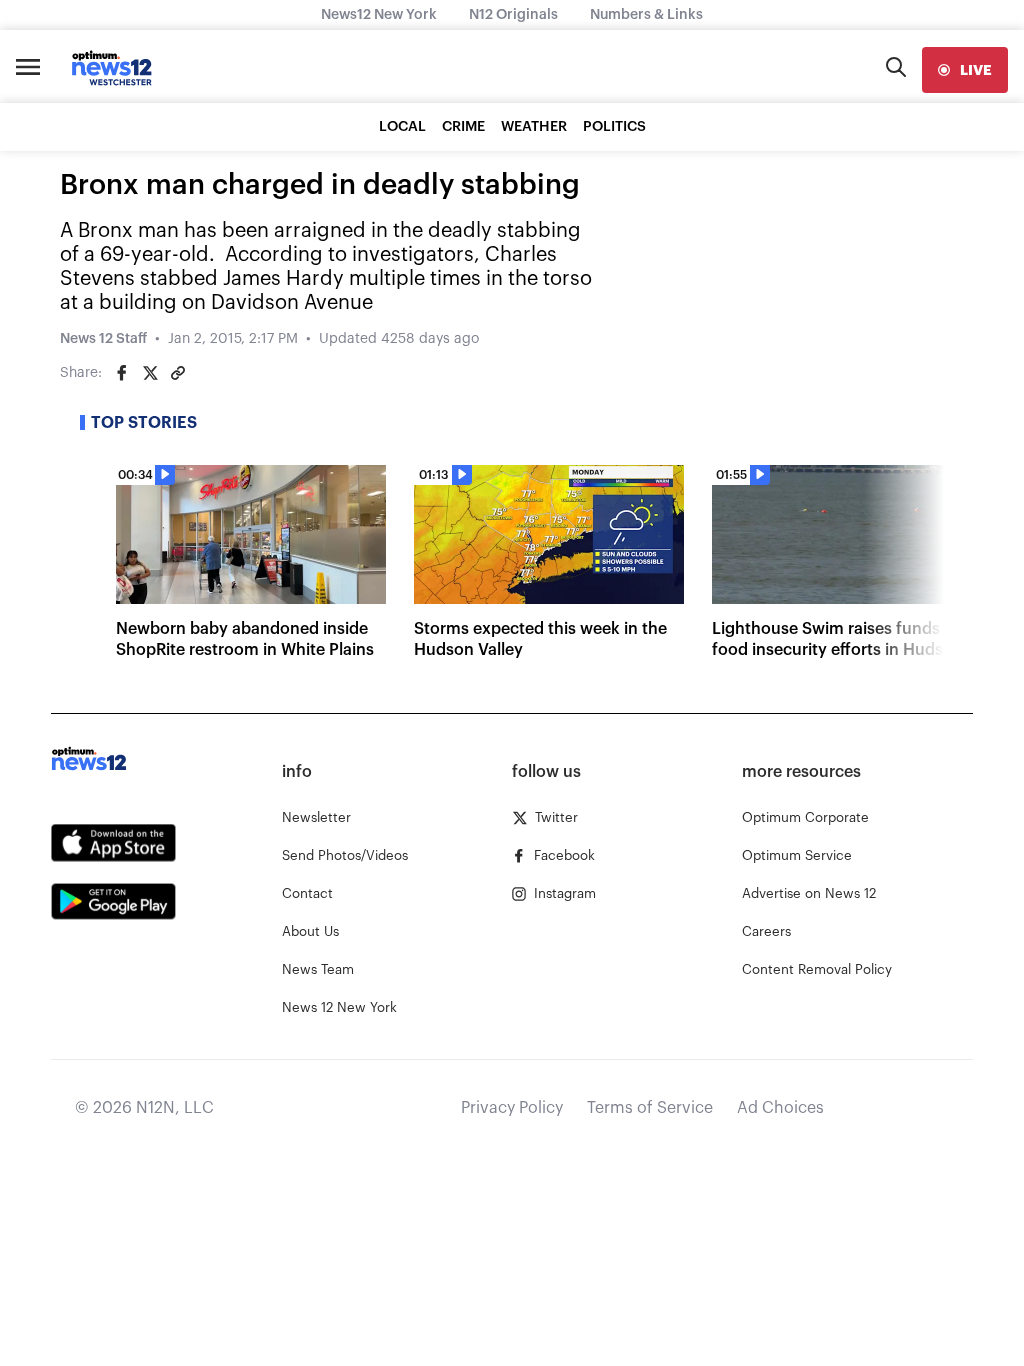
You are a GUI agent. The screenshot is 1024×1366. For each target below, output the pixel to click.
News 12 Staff (103, 339)
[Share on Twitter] (150, 373)
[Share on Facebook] (122, 373)
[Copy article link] (178, 373)
